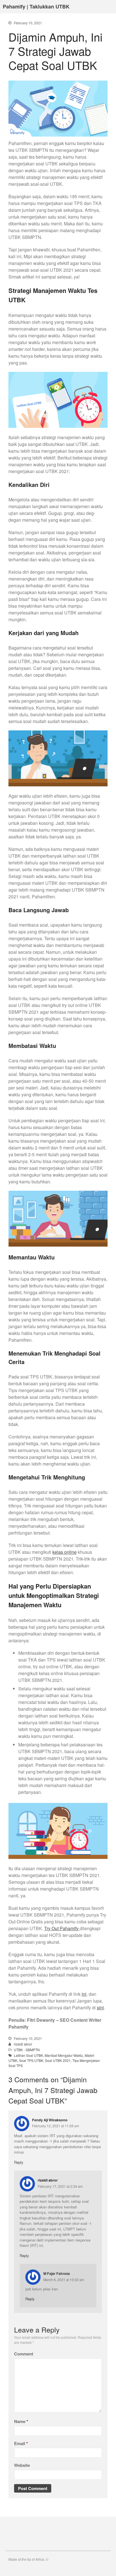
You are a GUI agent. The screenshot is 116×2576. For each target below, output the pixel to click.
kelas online (64, 1552)
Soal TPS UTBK (31, 2060)
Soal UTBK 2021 (58, 2060)
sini (100, 2007)
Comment (24, 2354)
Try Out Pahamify (62, 1928)
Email (21, 2443)
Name (21, 2421)
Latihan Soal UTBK (28, 2055)
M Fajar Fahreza (57, 2273)
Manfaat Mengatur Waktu (64, 2055)
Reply (19, 2162)
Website (22, 2465)
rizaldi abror (23, 2044)
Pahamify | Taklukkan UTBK (36, 7)
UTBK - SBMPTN (27, 2050)
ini (84, 1994)
